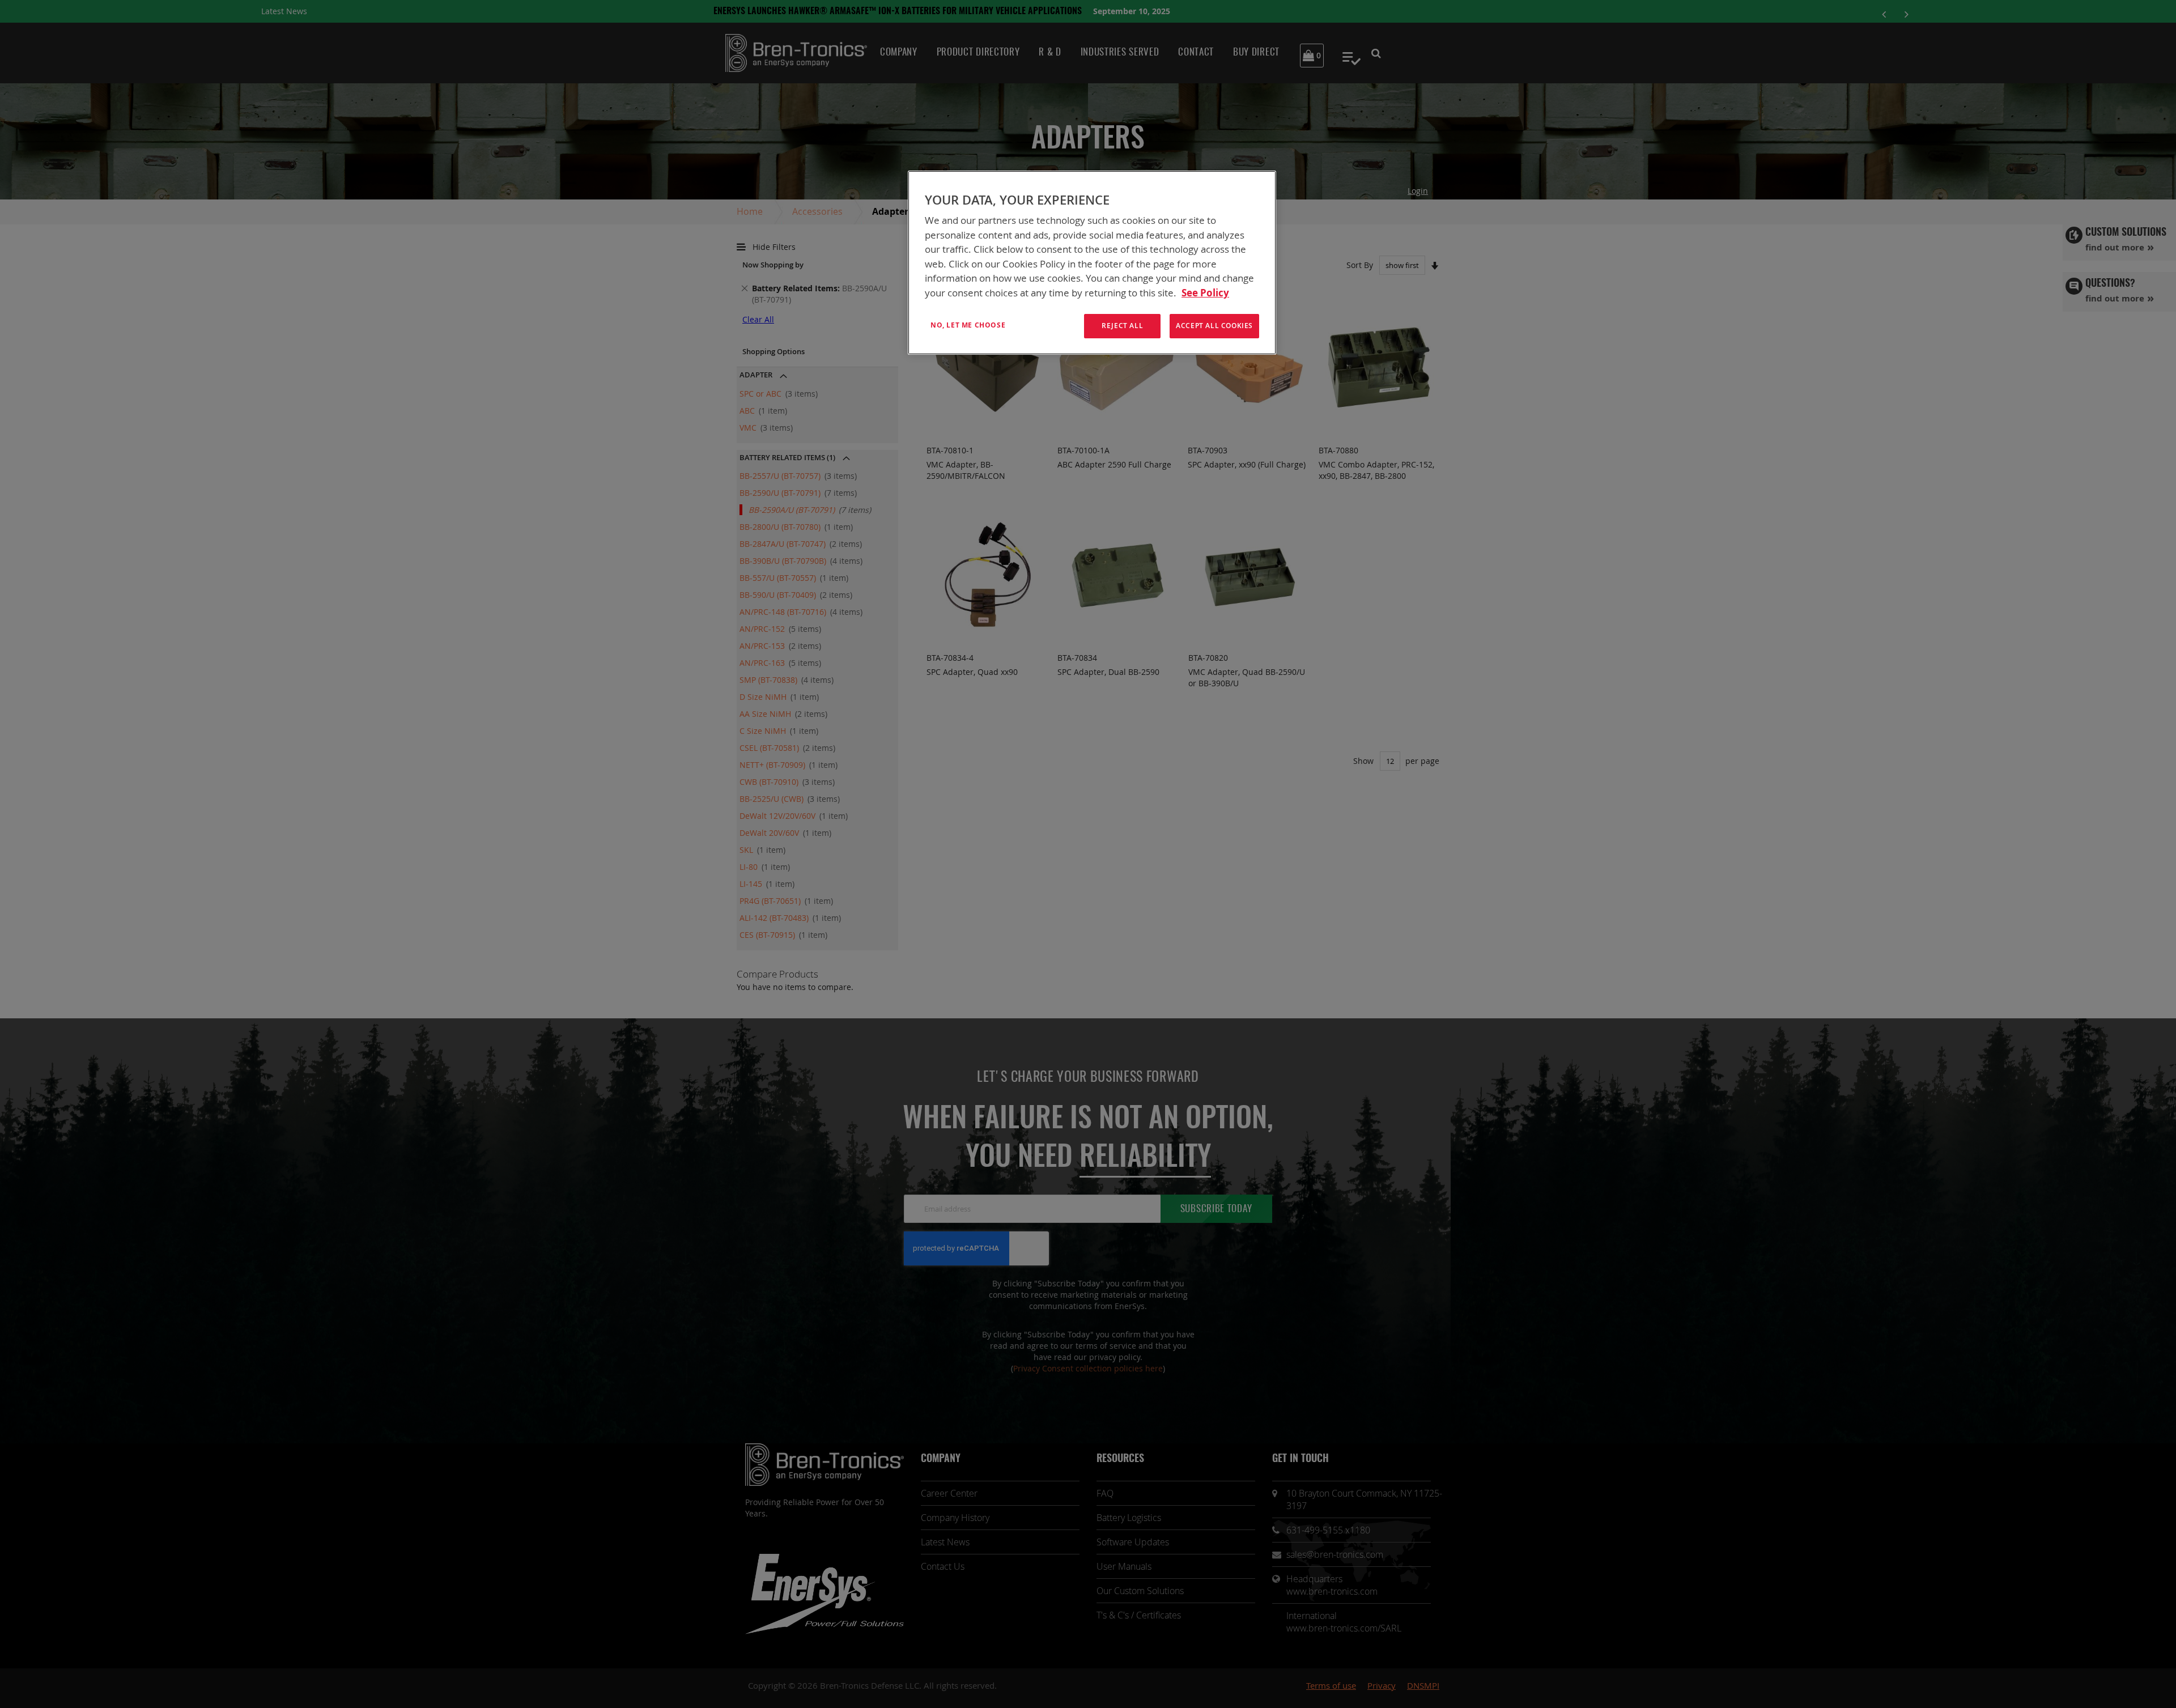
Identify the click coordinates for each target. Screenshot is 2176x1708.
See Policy (1205, 293)
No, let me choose (968, 325)
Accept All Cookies (1214, 326)
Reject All (1122, 326)
